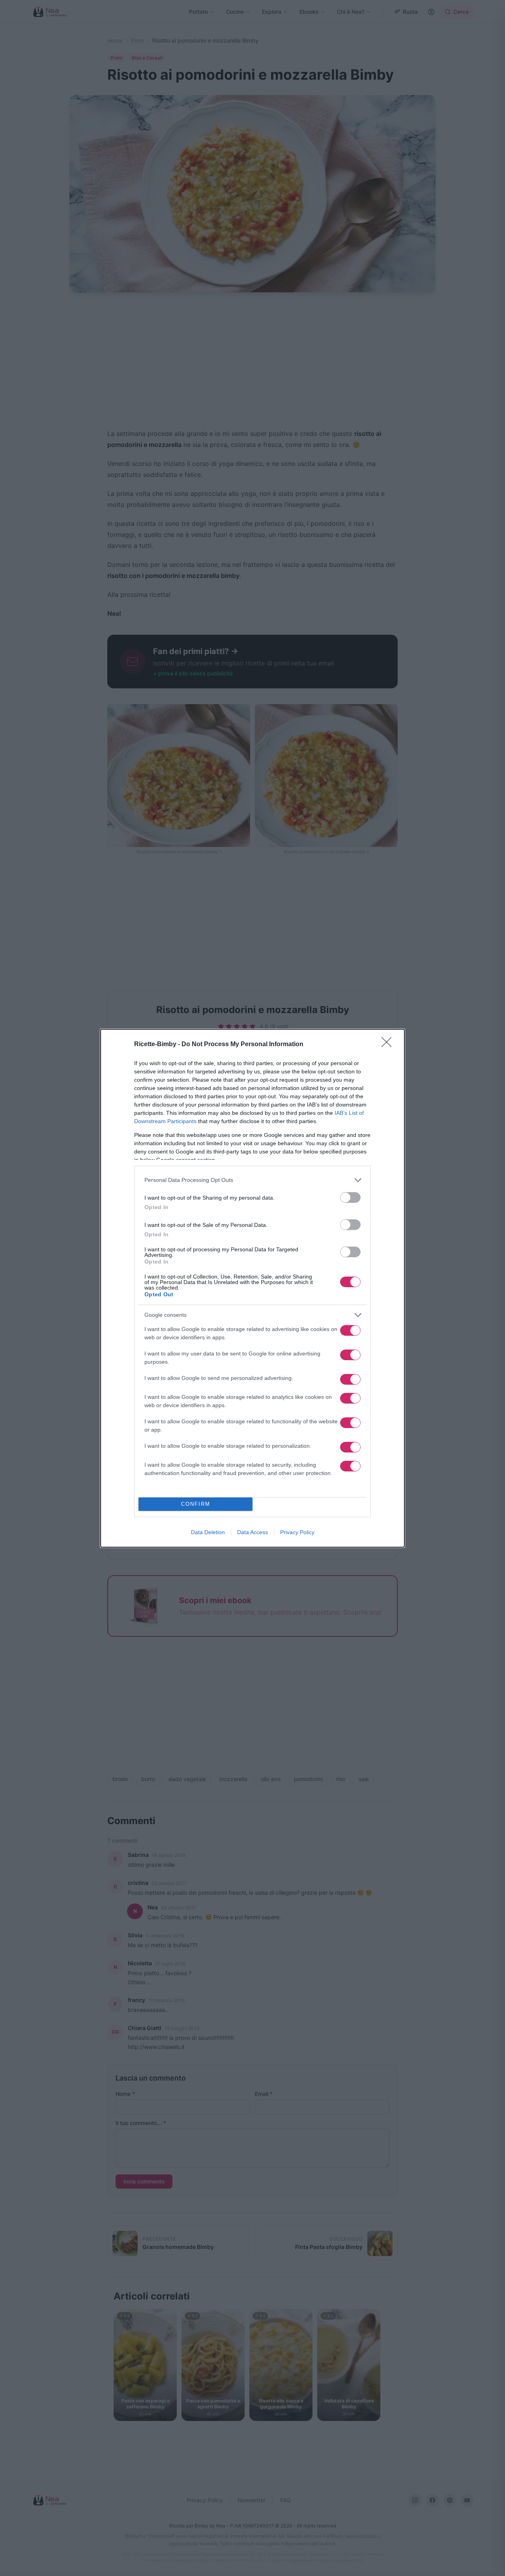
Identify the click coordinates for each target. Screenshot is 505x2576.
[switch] (350, 1197)
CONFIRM (196, 1504)
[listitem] (252, 1180)
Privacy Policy (297, 1532)
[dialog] (252, 1288)
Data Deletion (208, 1532)
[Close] (389, 1045)
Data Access (252, 1532)
